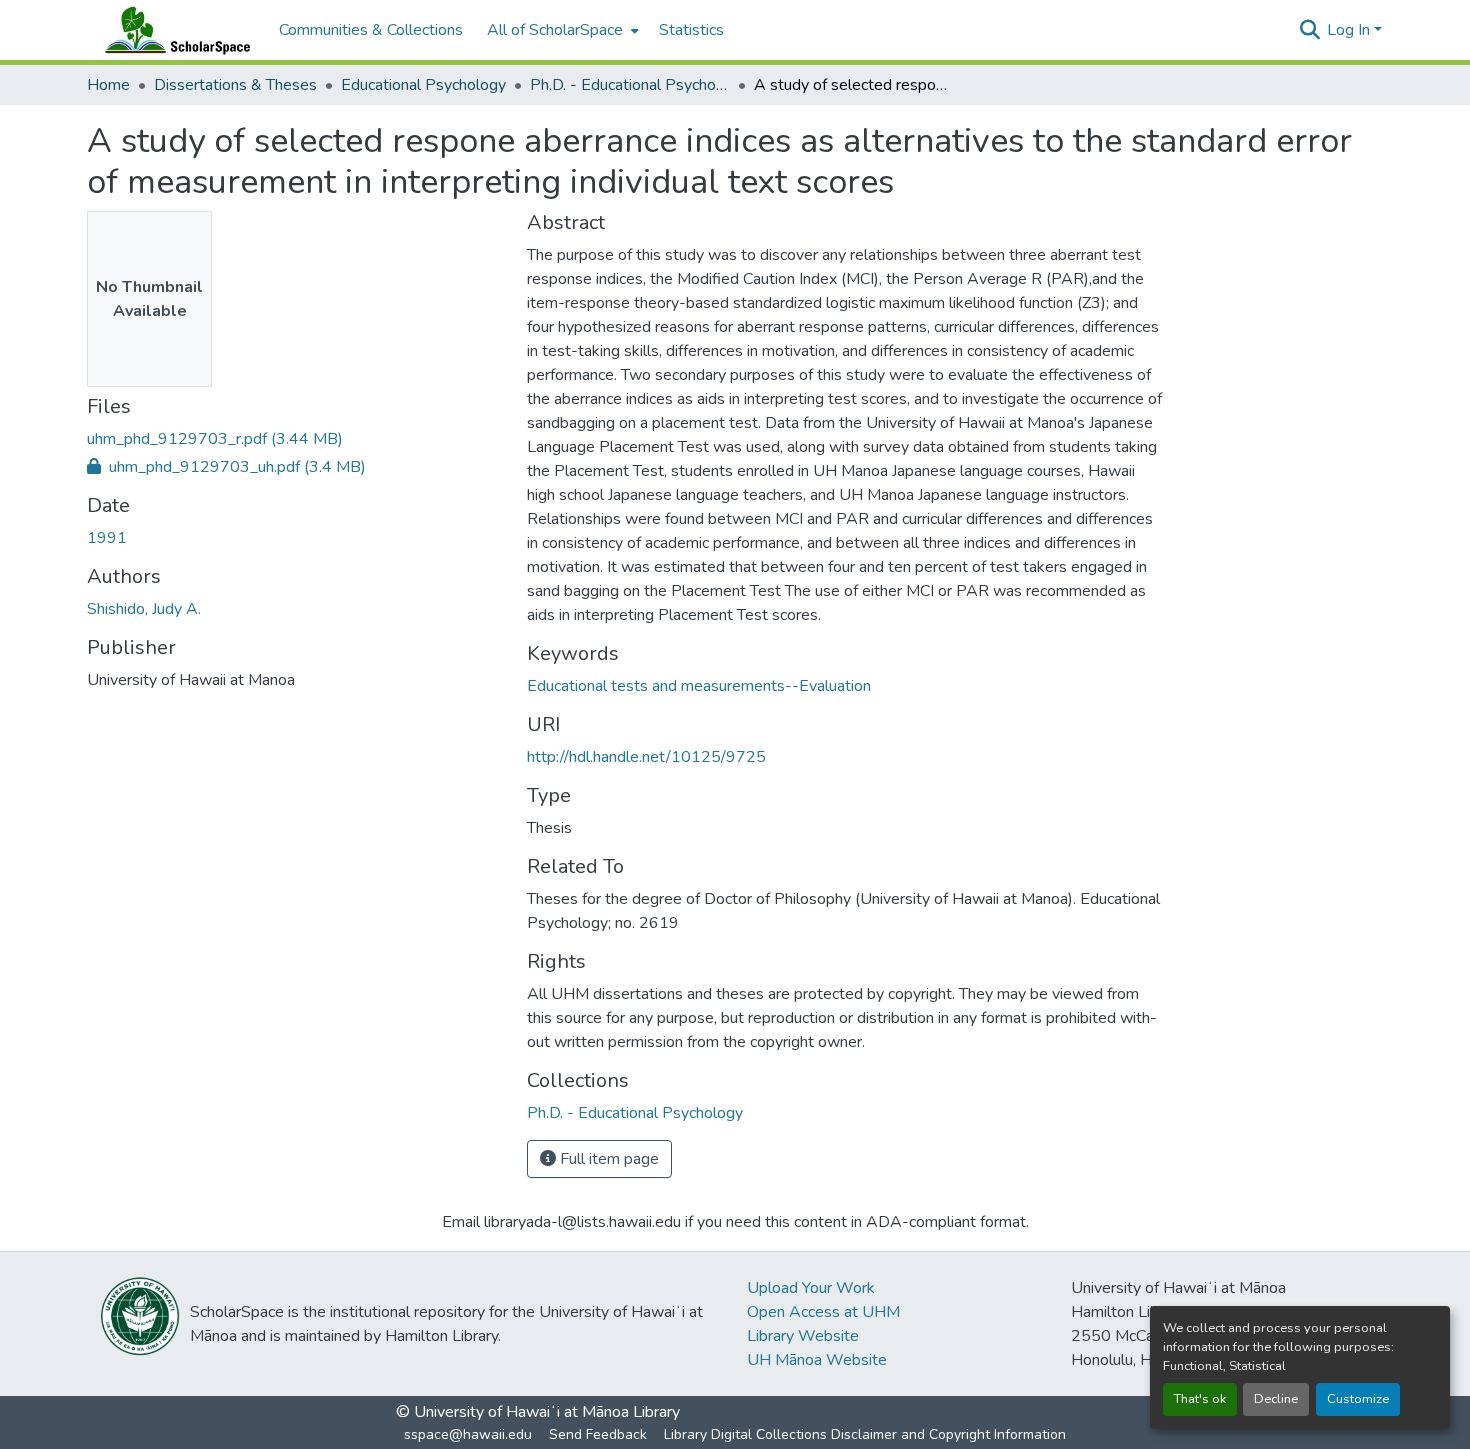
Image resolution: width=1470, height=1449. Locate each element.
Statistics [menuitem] (691, 30)
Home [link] (108, 85)
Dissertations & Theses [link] (235, 85)
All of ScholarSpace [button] (555, 30)
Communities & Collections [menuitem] (371, 30)
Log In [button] (1350, 30)
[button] (173, 30)
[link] (295, 439)
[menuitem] (561, 30)
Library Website (803, 1336)
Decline (1276, 1399)
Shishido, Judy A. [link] (144, 609)
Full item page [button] (607, 1159)
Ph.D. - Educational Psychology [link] (630, 85)
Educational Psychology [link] (423, 85)
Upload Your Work (811, 1288)
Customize (1358, 1399)
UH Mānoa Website (817, 1360)
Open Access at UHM (823, 1312)
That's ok (1200, 1399)
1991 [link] (107, 538)
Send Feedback (598, 1434)
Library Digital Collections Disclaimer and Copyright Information (865, 1434)
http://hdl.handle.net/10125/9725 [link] (646, 757)
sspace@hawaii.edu (468, 1434)
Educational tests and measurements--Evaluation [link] (699, 686)
